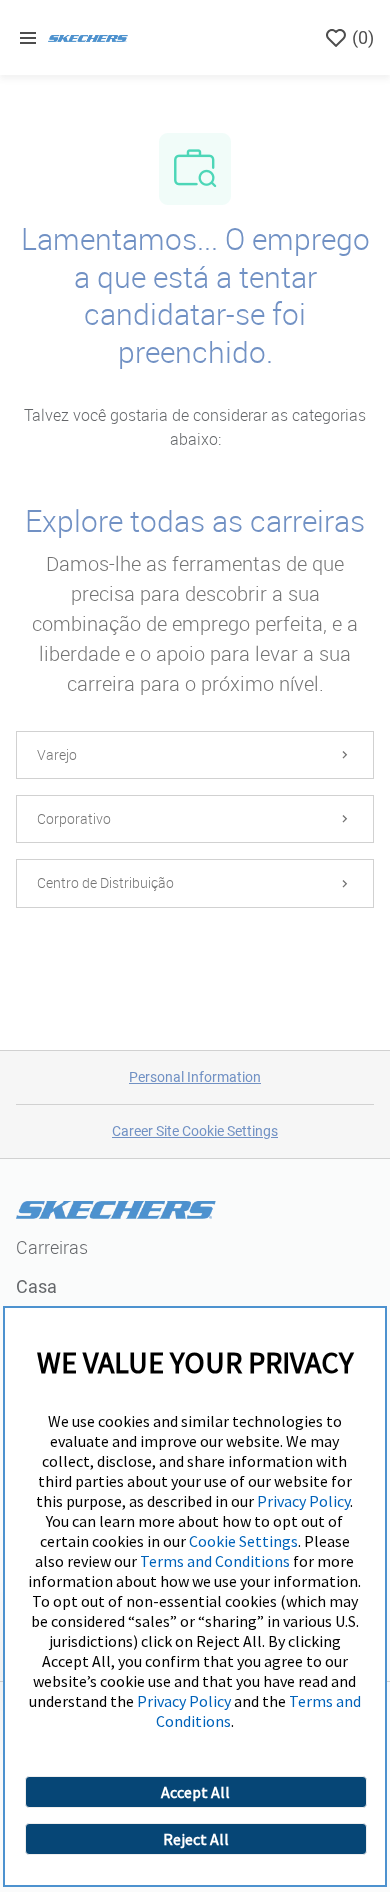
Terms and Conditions (215, 1561)
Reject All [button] (196, 1839)
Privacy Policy (303, 1501)
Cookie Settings (243, 1541)
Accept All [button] (195, 1792)
